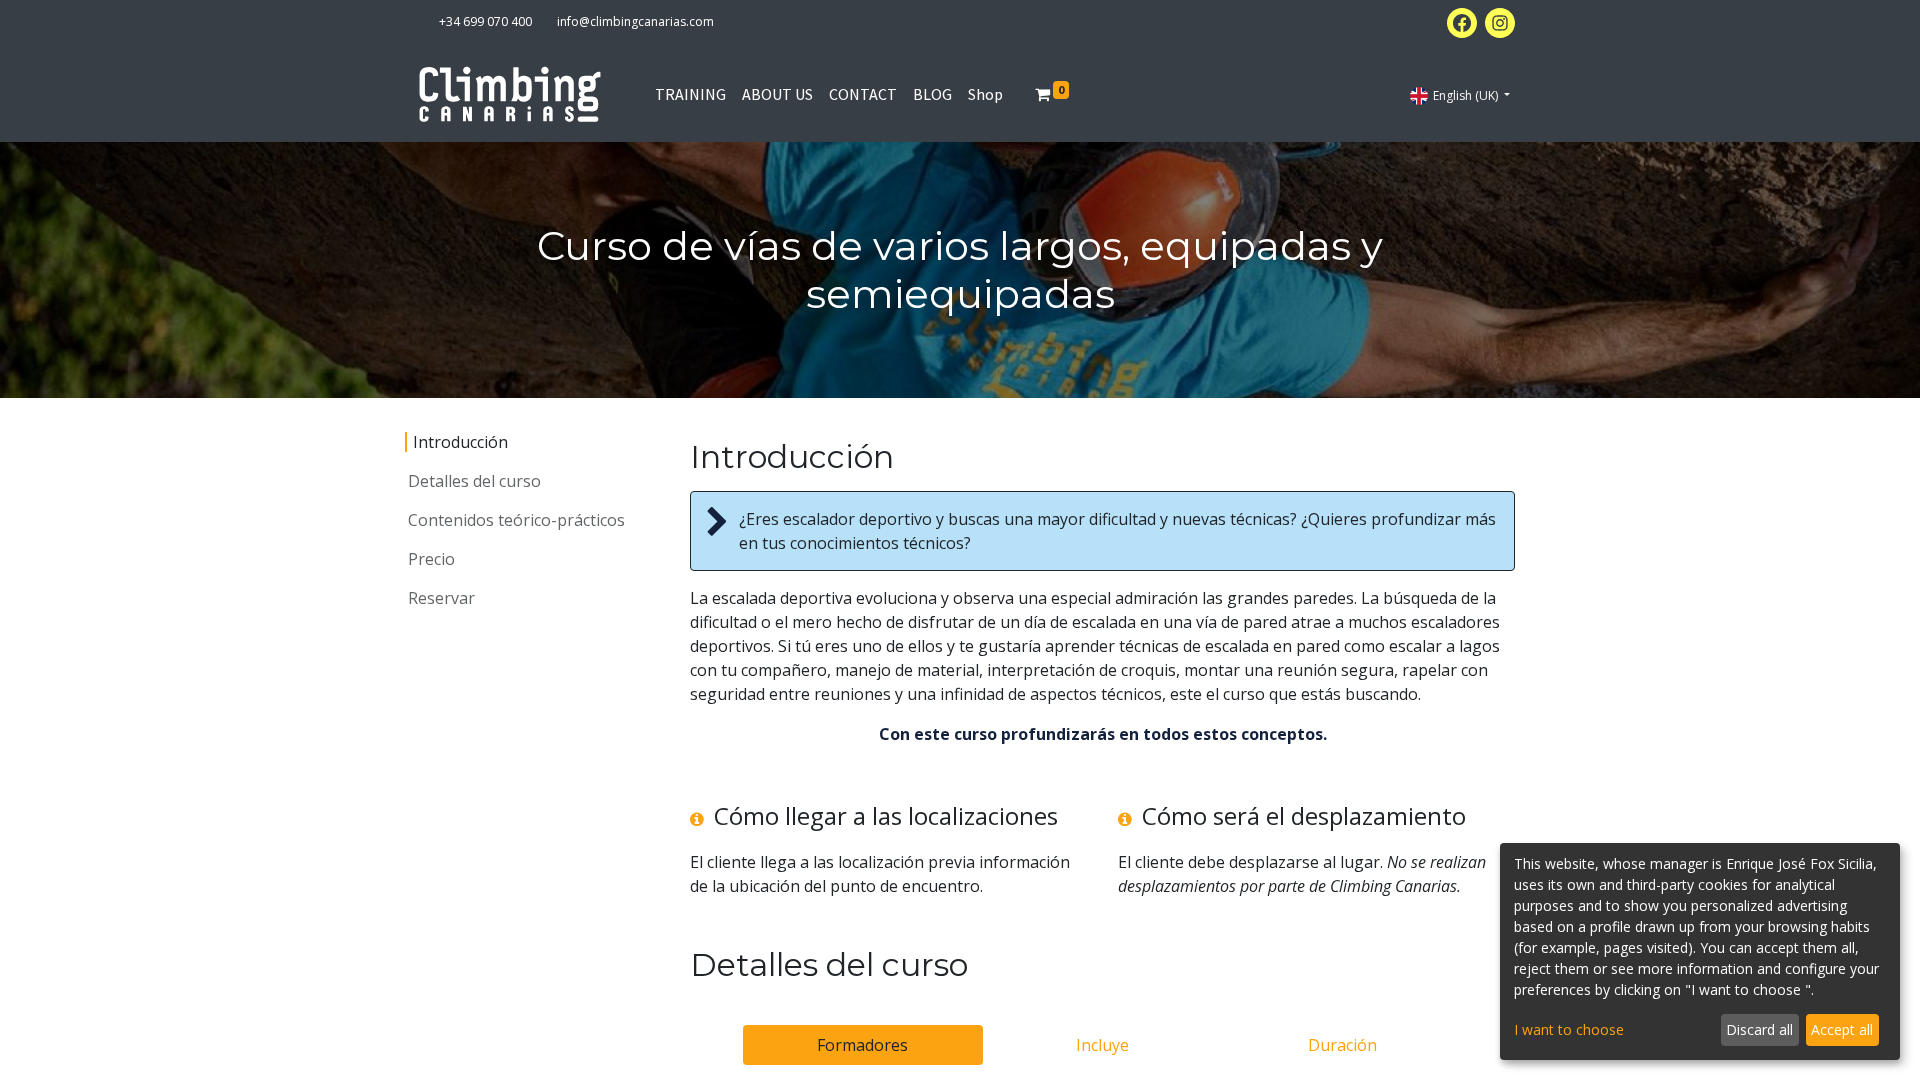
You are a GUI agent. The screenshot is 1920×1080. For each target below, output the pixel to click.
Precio (431, 559)
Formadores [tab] (862, 1045)
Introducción (460, 442)
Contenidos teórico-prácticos (516, 520)
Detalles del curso (474, 481)
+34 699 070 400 (485, 21)
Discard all (1759, 1029)
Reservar (441, 598)
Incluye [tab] (1102, 1045)
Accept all (1842, 1029)
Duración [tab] (1342, 1045)
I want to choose (1569, 1029)
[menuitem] (690, 94)
